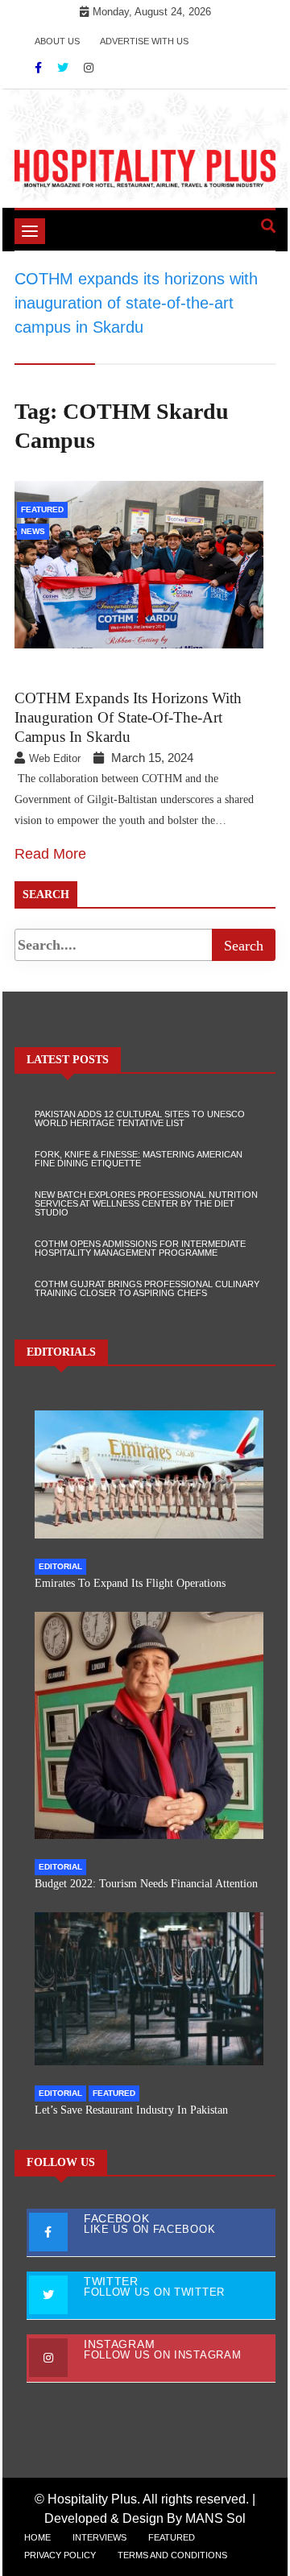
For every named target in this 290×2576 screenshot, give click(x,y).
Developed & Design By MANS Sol (145, 2518)
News (33, 531)
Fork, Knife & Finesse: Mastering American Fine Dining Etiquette (139, 1159)
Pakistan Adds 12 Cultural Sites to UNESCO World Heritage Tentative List (140, 1118)
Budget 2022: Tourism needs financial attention (146, 1884)
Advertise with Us (144, 41)
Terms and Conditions (172, 2555)
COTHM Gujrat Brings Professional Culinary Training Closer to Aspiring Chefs (147, 1288)
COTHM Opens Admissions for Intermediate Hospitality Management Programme (140, 1248)
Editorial (60, 1566)
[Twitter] (64, 68)
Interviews (99, 2537)
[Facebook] (40, 68)
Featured (42, 509)
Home (37, 2537)
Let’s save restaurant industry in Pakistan (131, 2110)
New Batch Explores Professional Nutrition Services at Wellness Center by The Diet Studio (146, 1203)
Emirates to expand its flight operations (130, 1583)
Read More (50, 854)
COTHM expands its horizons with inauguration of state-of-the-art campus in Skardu (128, 717)
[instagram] (89, 68)
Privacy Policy (60, 2555)
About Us (57, 41)
